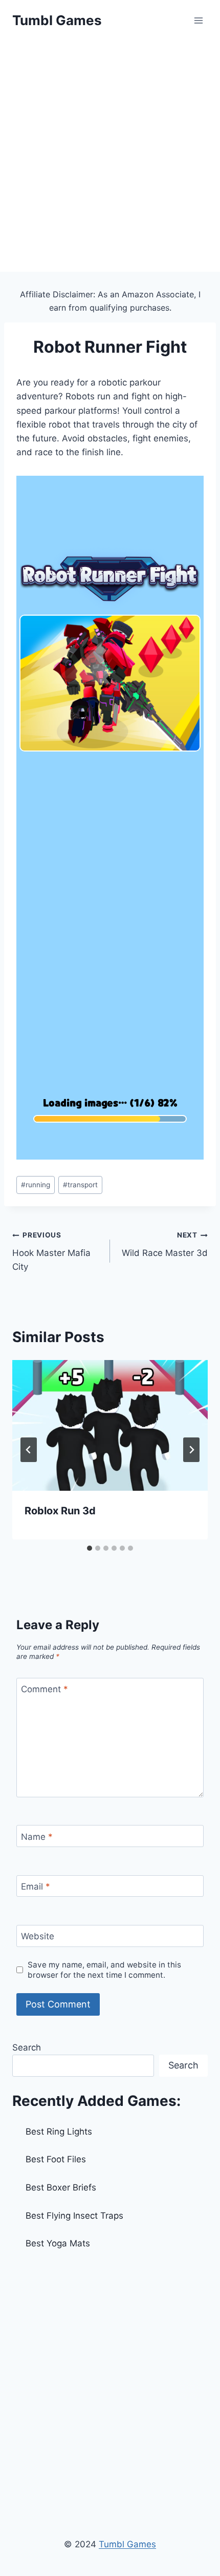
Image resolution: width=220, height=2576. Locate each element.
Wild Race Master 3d (165, 1244)
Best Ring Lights (59, 2132)
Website (38, 1936)
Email (36, 1887)
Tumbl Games (127, 2544)
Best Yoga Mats (58, 2243)
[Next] (191, 1450)
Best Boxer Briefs (61, 2187)
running (36, 1185)
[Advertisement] (110, 156)
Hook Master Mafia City (51, 1251)
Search (27, 2047)
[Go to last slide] (29, 1450)
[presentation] (110, 1425)
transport (80, 1185)
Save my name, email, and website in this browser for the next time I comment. (104, 1970)
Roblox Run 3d (60, 1511)
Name (37, 1837)
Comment (45, 1689)
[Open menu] (198, 20)
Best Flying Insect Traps (74, 2216)
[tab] (90, 1548)
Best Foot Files (56, 2159)
